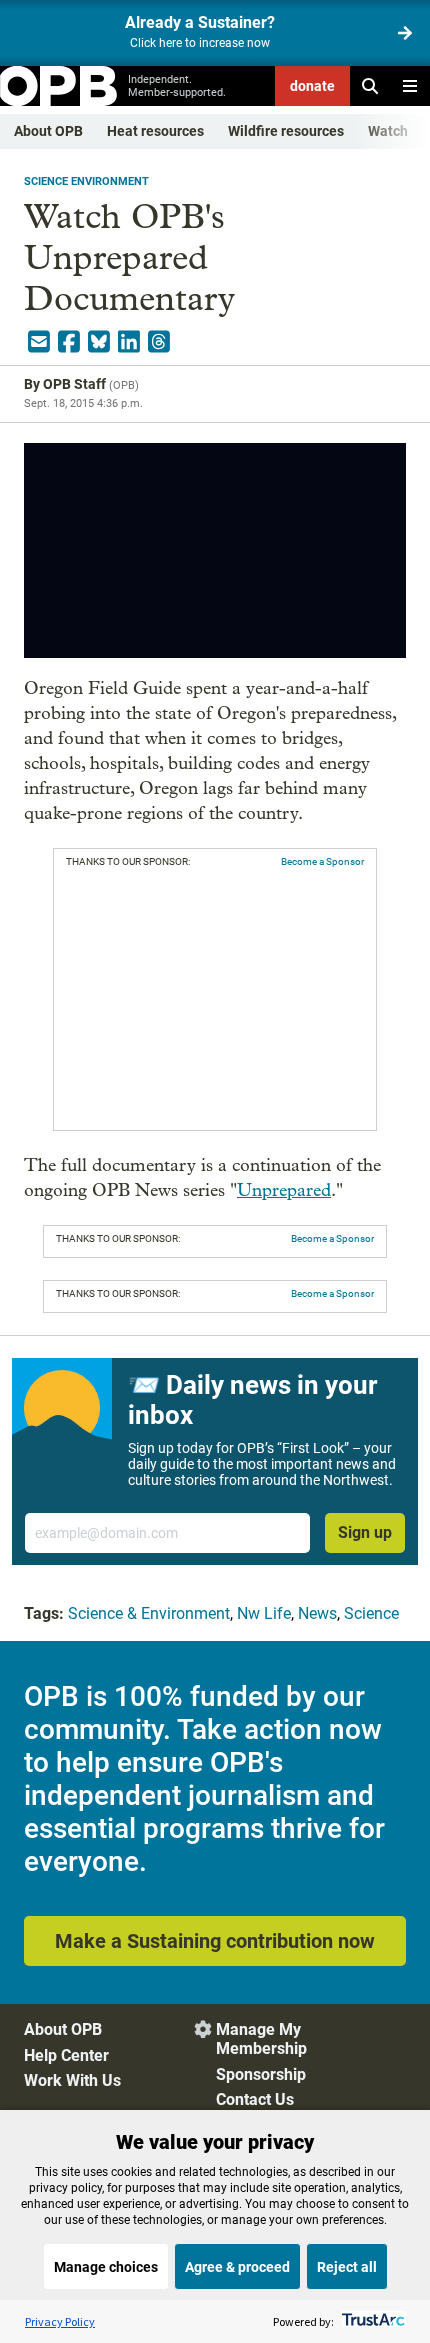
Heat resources (155, 131)
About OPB (48, 131)
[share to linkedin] (129, 342)
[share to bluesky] (99, 342)
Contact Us (255, 2099)
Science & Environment (149, 1613)
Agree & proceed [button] (237, 2267)
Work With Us (72, 2080)
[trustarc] (371, 2321)
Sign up (365, 1532)
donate (312, 86)
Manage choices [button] (106, 2267)
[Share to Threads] (159, 342)
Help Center (66, 2055)
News (317, 1613)
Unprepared (284, 1190)
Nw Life (264, 1613)
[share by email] (39, 342)
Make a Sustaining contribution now (215, 1941)
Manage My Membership (261, 2039)
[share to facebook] (69, 342)
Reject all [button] (347, 2267)
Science (371, 1613)
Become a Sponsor (322, 861)
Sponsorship (261, 2074)
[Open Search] (370, 86)
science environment (86, 181)
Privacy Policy (60, 2321)
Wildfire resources (286, 131)
